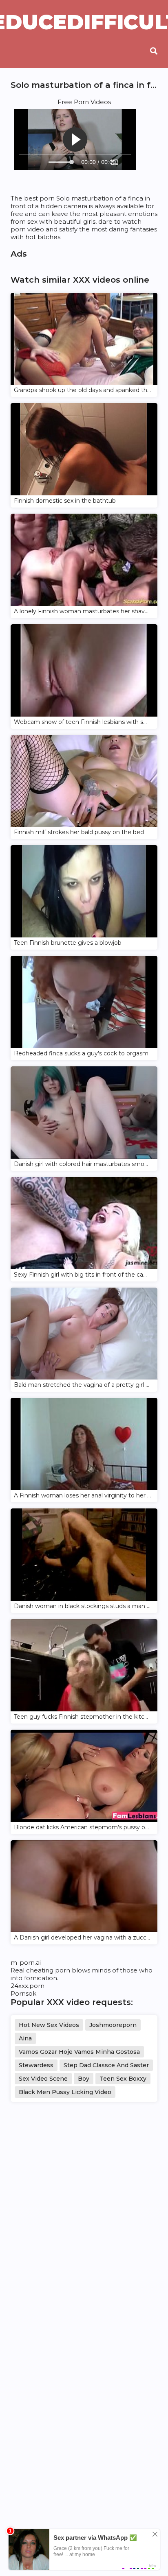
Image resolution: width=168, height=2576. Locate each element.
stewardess (36, 2065)
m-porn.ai (26, 1963)
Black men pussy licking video (65, 2092)
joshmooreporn (113, 2025)
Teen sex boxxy (123, 2079)
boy (84, 2079)
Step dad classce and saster (106, 2065)
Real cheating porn (40, 1970)
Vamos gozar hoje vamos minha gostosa (79, 2052)
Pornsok (23, 1993)
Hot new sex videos (49, 2025)
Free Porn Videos (84, 102)
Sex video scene (43, 2079)
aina (25, 2038)
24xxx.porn (28, 1986)
